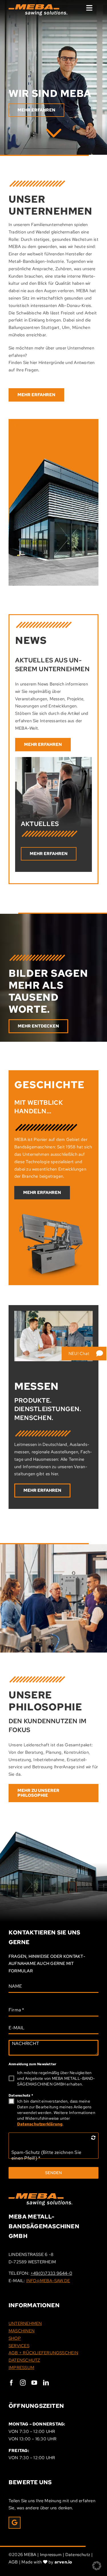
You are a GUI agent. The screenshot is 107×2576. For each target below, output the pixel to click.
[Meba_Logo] (41, 2195)
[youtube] (34, 2383)
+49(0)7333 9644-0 (51, 2273)
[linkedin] (46, 2383)
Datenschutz (21, 2095)
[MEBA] (54, 131)
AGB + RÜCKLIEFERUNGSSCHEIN (43, 2353)
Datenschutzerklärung (40, 2124)
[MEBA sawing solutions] (38, 6)
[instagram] (23, 2383)
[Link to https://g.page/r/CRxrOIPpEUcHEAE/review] (15, 2523)
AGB (13, 2562)
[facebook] (11, 2383)
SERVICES (19, 2346)
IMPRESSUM (21, 2368)
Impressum (51, 2555)
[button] (97, 2566)
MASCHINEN (22, 2331)
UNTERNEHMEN (25, 2323)
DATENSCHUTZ (24, 2360)
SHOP (15, 2338)
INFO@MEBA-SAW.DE (48, 2281)
